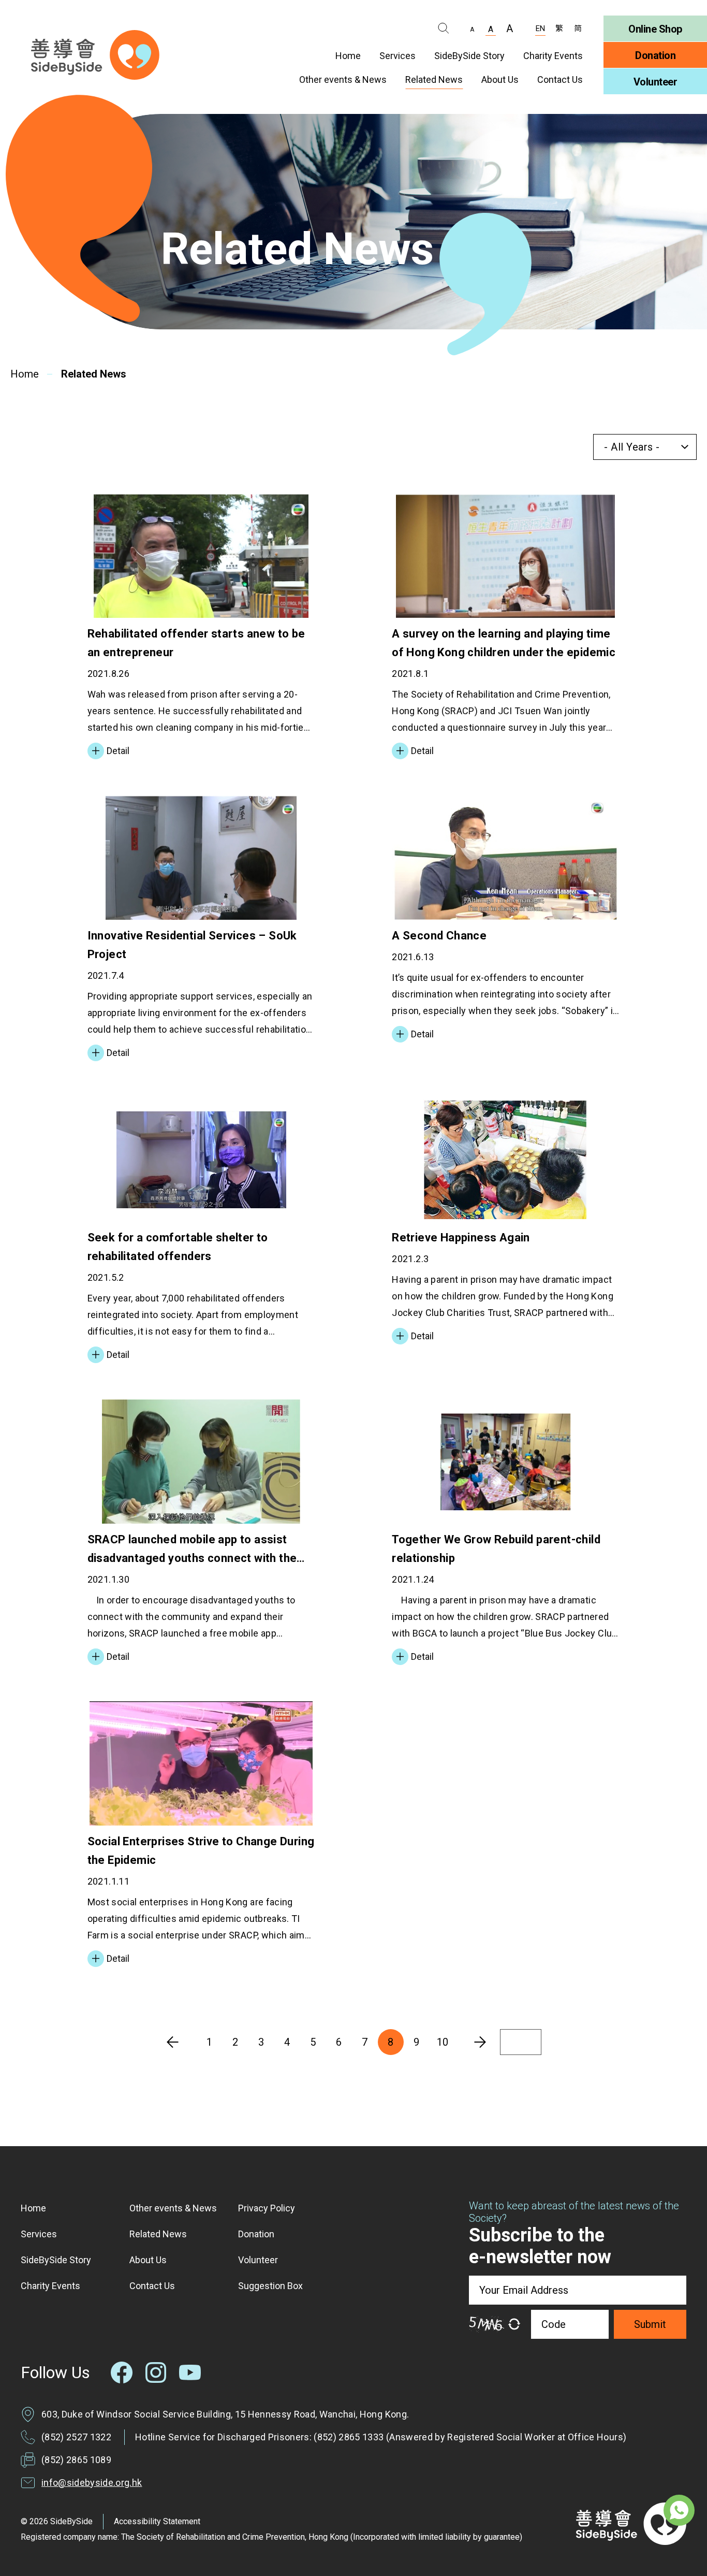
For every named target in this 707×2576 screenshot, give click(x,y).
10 (443, 2042)
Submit (650, 2324)
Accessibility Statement (157, 2521)
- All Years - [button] (632, 447)
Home (25, 374)
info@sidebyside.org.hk (92, 2483)
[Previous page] (173, 2042)
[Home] (95, 55)
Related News (94, 374)
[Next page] (480, 2042)
